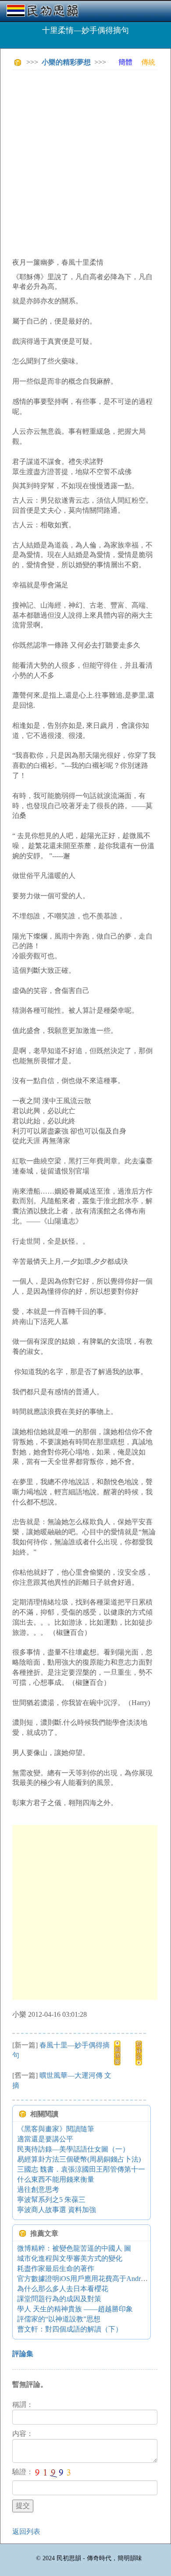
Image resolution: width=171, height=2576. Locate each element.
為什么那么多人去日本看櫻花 (63, 2289)
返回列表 (26, 2531)
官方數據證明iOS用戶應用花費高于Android (83, 2279)
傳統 (148, 62)
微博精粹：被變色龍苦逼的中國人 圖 (74, 2248)
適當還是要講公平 (45, 2139)
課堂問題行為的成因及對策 (59, 2299)
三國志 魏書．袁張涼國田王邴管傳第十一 (81, 2169)
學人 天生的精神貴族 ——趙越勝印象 (75, 2309)
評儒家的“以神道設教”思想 (59, 2319)
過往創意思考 (38, 2189)
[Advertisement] (85, 162)
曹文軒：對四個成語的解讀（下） (70, 2329)
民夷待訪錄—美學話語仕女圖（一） (73, 2149)
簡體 (125, 62)
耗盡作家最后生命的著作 (56, 2268)
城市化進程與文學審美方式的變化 (70, 2258)
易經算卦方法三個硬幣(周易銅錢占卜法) (79, 2159)
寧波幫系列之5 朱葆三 (51, 2200)
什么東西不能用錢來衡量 (56, 2179)
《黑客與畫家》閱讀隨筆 (56, 2129)
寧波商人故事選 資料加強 (57, 2210)
